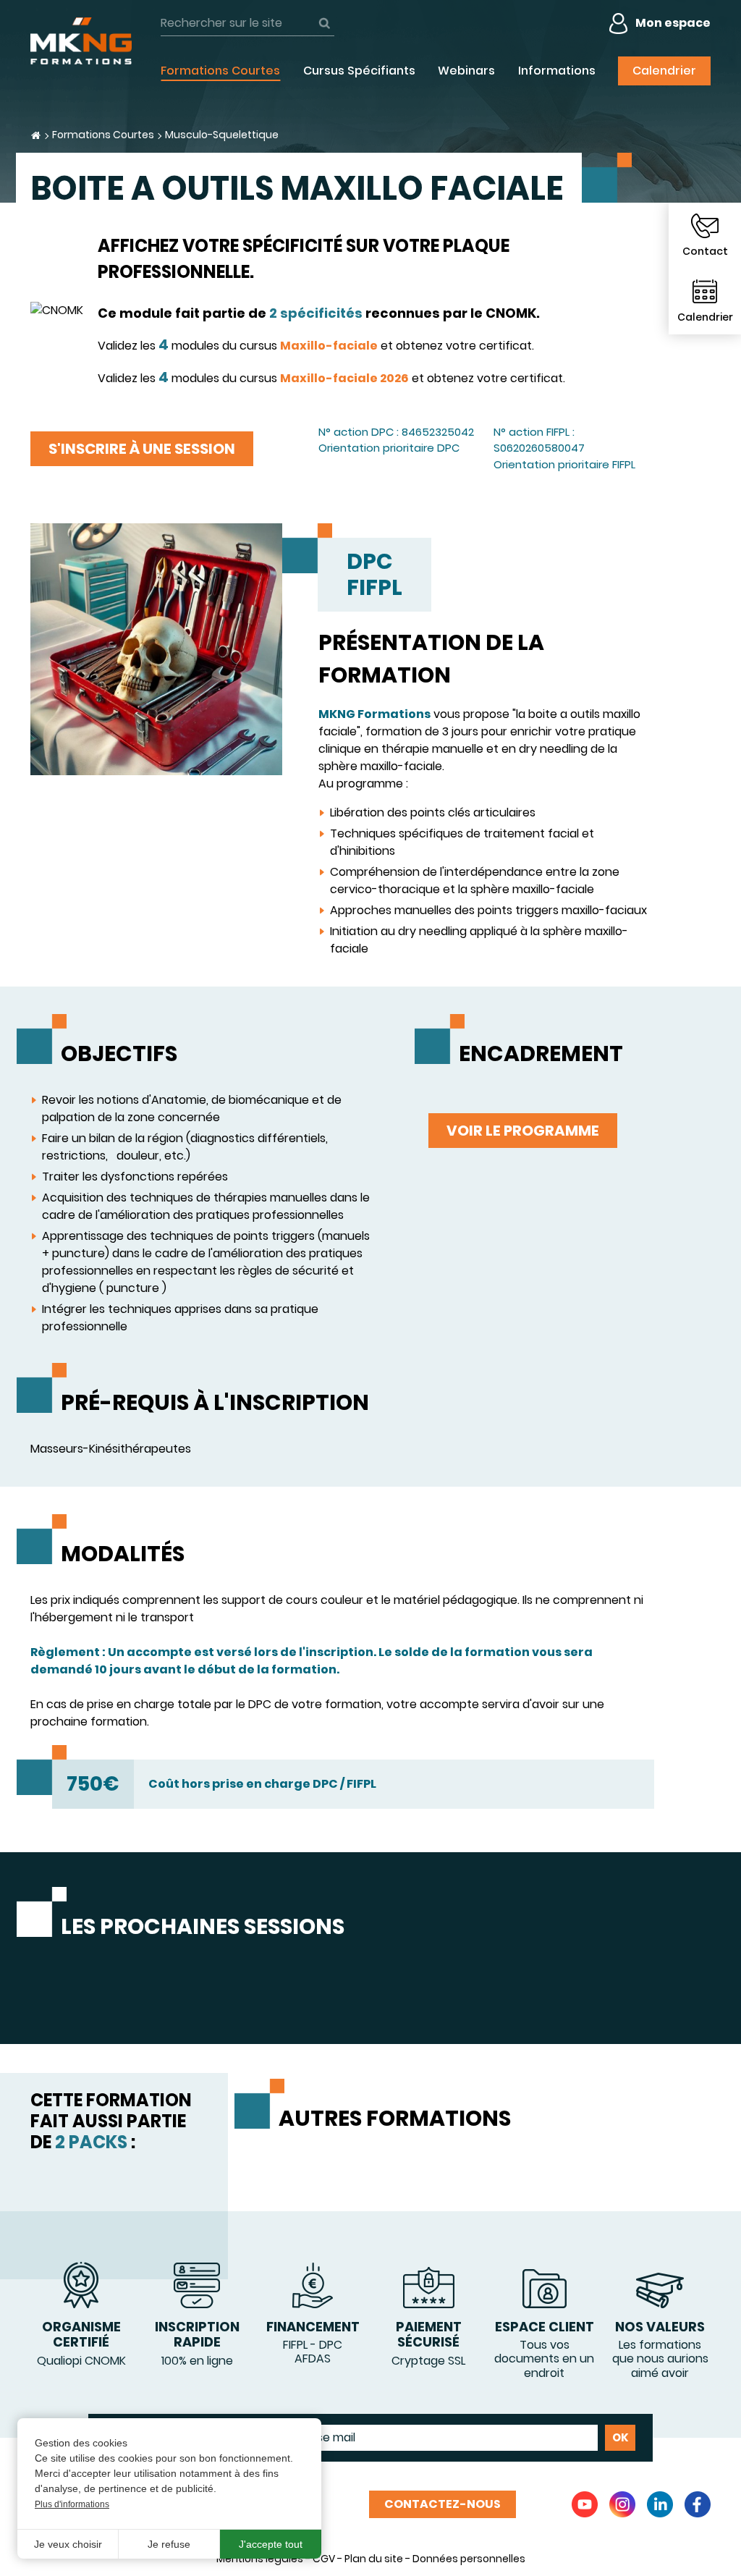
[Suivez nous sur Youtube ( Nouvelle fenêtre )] (585, 2504)
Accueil (36, 135)
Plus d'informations (72, 2504)
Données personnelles (469, 2559)
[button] (156, 648)
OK (324, 23)
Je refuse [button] (169, 2544)
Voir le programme (523, 1131)
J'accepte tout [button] (271, 2544)
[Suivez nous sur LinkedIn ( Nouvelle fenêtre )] (660, 2504)
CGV (324, 2559)
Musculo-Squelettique (222, 135)
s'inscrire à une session (142, 449)
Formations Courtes (103, 135)
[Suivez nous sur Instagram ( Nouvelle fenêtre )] (622, 2504)
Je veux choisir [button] (68, 2544)
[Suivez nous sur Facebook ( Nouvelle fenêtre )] (698, 2504)
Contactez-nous (443, 2504)
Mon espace (673, 23)
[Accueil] (81, 41)
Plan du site (374, 2559)
